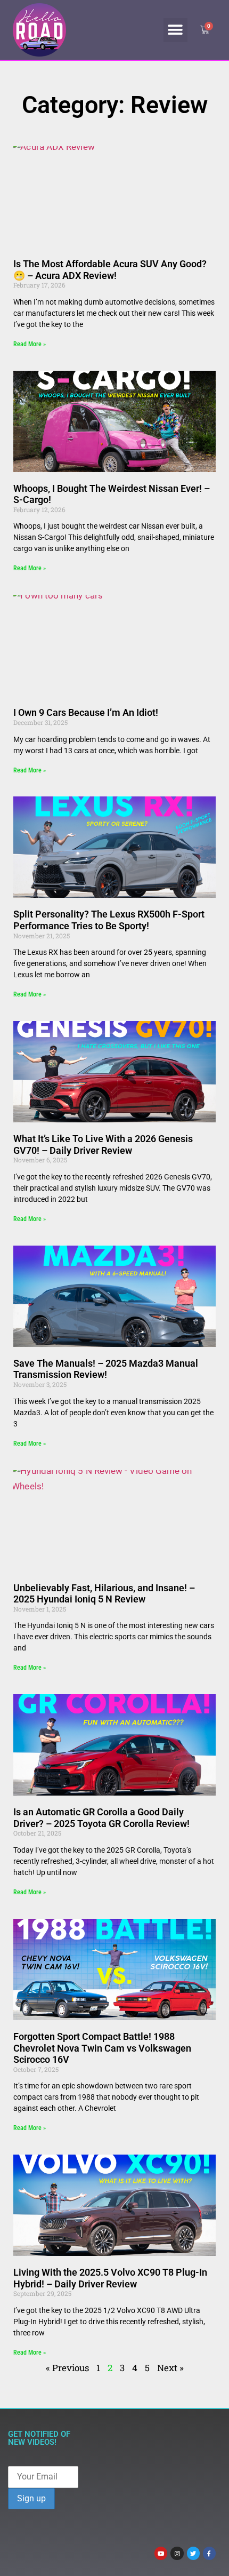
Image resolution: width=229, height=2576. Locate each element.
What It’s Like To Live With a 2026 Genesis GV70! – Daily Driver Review (103, 1145)
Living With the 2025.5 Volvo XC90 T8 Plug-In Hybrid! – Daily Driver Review (110, 2278)
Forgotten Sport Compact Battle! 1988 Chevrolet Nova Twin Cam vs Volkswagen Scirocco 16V (102, 2048)
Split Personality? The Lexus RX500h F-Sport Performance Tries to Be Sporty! (109, 920)
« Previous (67, 2368)
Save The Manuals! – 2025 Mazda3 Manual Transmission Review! (106, 1369)
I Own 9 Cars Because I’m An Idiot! (86, 712)
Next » (170, 2368)
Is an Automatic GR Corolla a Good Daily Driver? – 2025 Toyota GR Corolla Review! (101, 1818)
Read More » (30, 344)
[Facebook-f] (209, 2553)
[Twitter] (193, 2553)
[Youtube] (161, 2553)
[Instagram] (177, 2553)
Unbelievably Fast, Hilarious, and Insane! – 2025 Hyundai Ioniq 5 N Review (104, 1594)
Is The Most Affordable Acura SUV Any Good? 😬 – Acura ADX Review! (110, 270)
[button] (175, 30)
